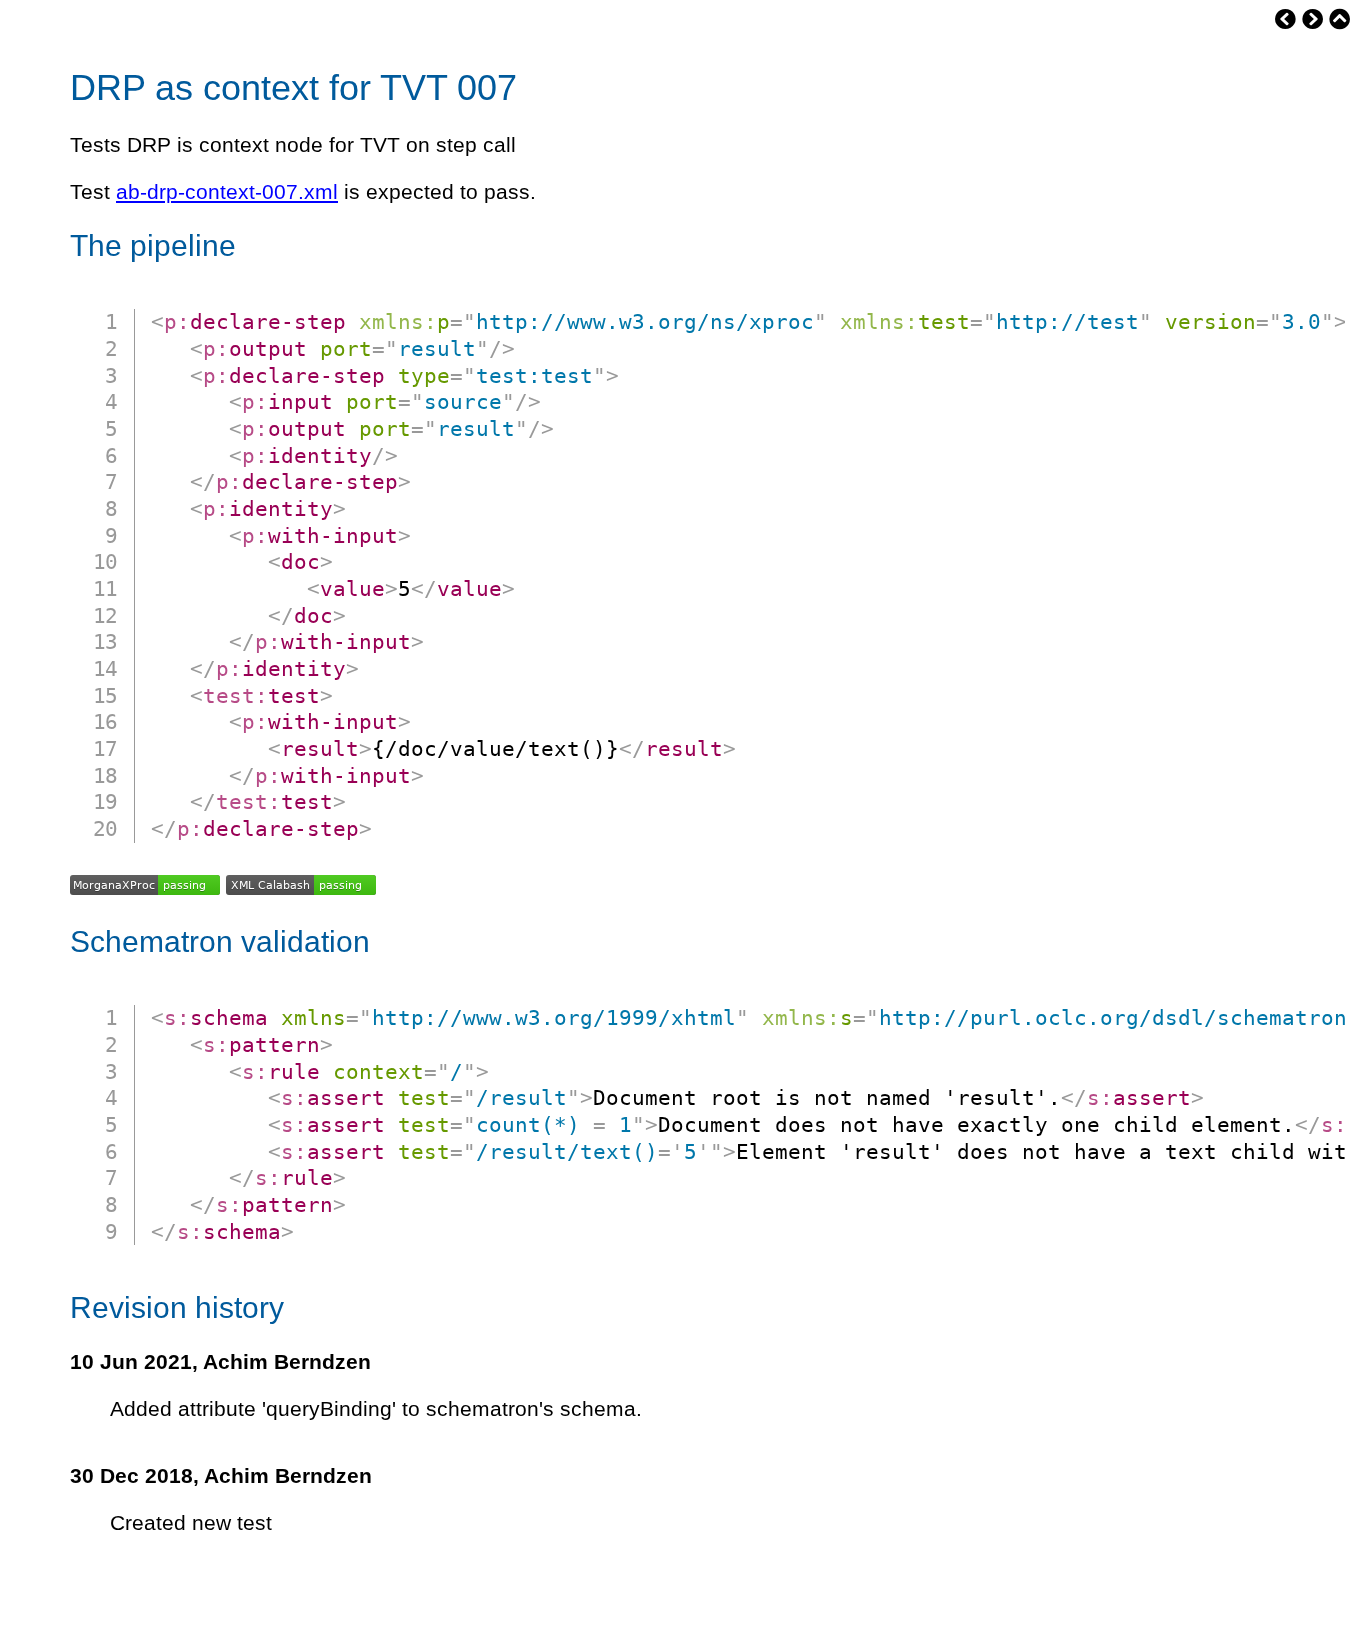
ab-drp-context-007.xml (227, 192)
